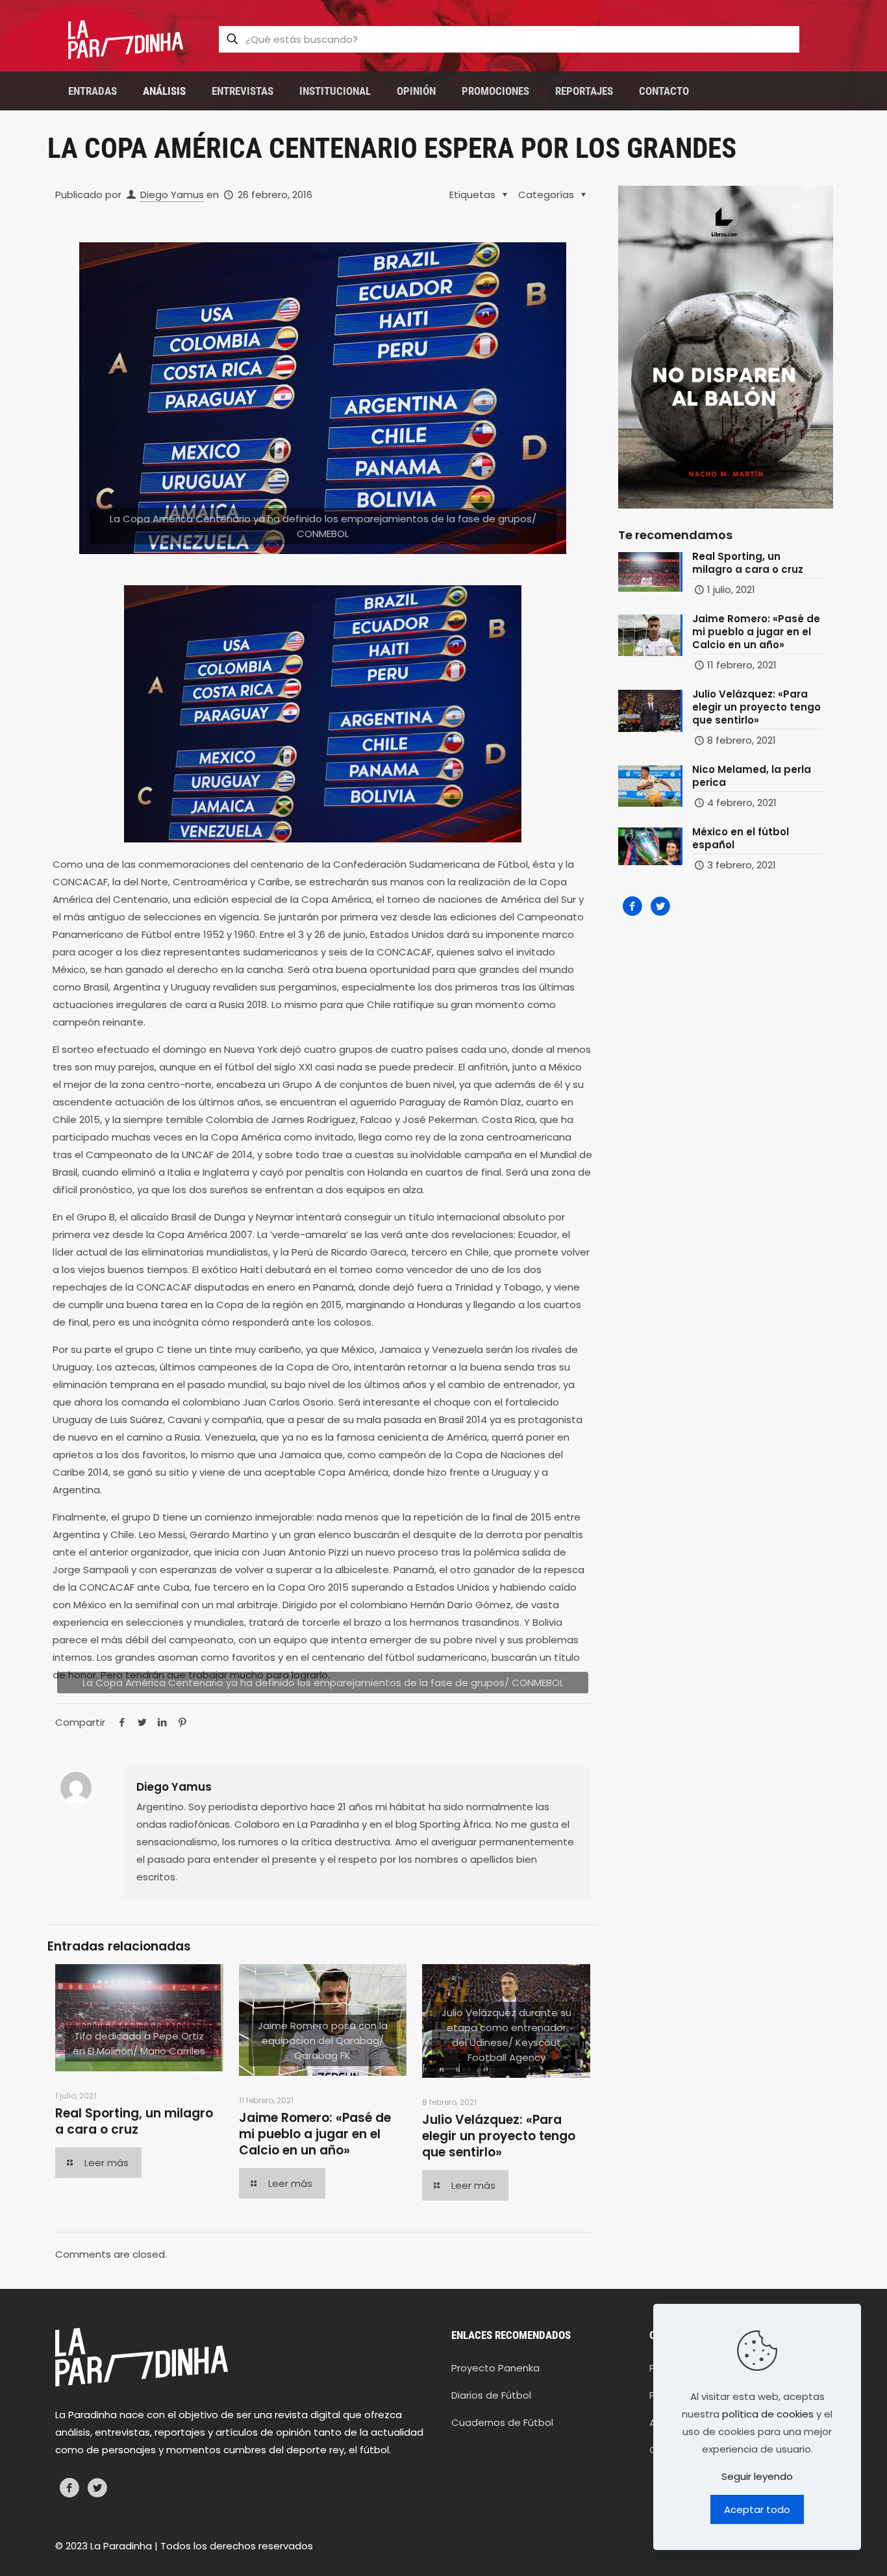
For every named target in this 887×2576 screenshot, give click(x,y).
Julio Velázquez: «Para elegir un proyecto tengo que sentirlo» (499, 2136)
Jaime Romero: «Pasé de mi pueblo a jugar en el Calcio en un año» (315, 2134)
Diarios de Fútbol (491, 2395)
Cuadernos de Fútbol (502, 2422)
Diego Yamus (172, 195)
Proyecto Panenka (495, 2368)
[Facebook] (632, 906)
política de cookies (768, 2414)
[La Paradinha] (126, 39)
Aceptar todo (757, 2509)
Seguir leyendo (757, 2476)
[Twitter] (660, 906)
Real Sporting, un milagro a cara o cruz (134, 2121)
